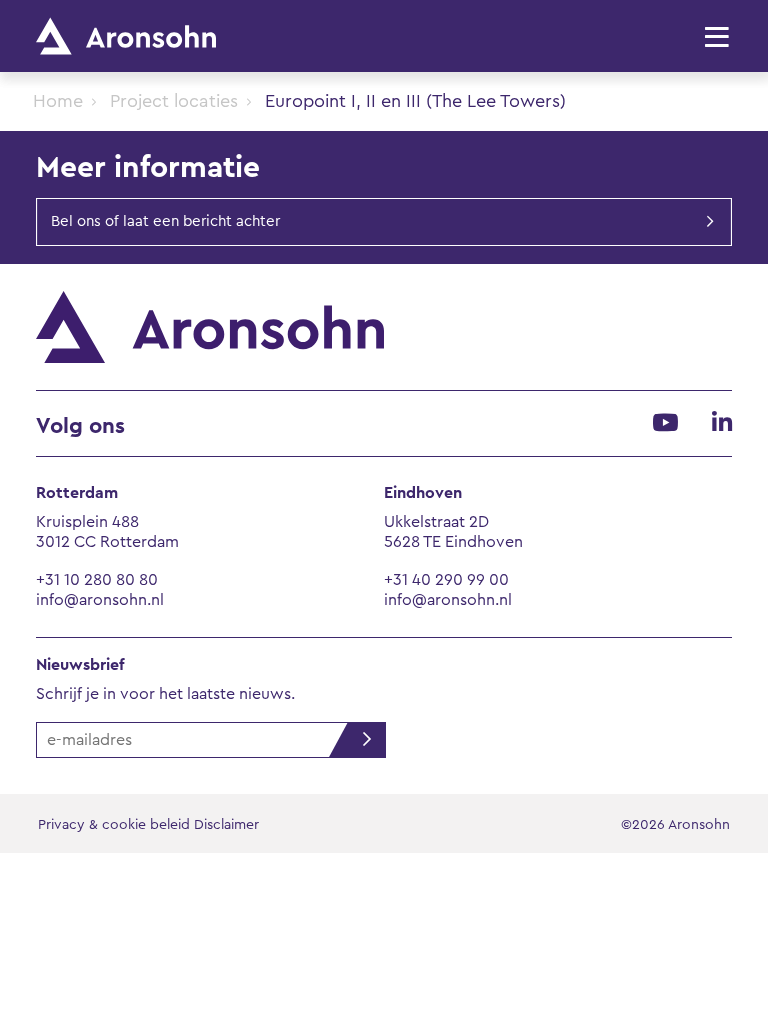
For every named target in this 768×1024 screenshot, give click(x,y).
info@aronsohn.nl (100, 600)
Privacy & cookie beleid (114, 825)
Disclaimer (226, 825)
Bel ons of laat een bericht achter (165, 221)
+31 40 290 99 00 (446, 580)
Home (58, 101)
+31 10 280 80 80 (97, 580)
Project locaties (174, 101)
